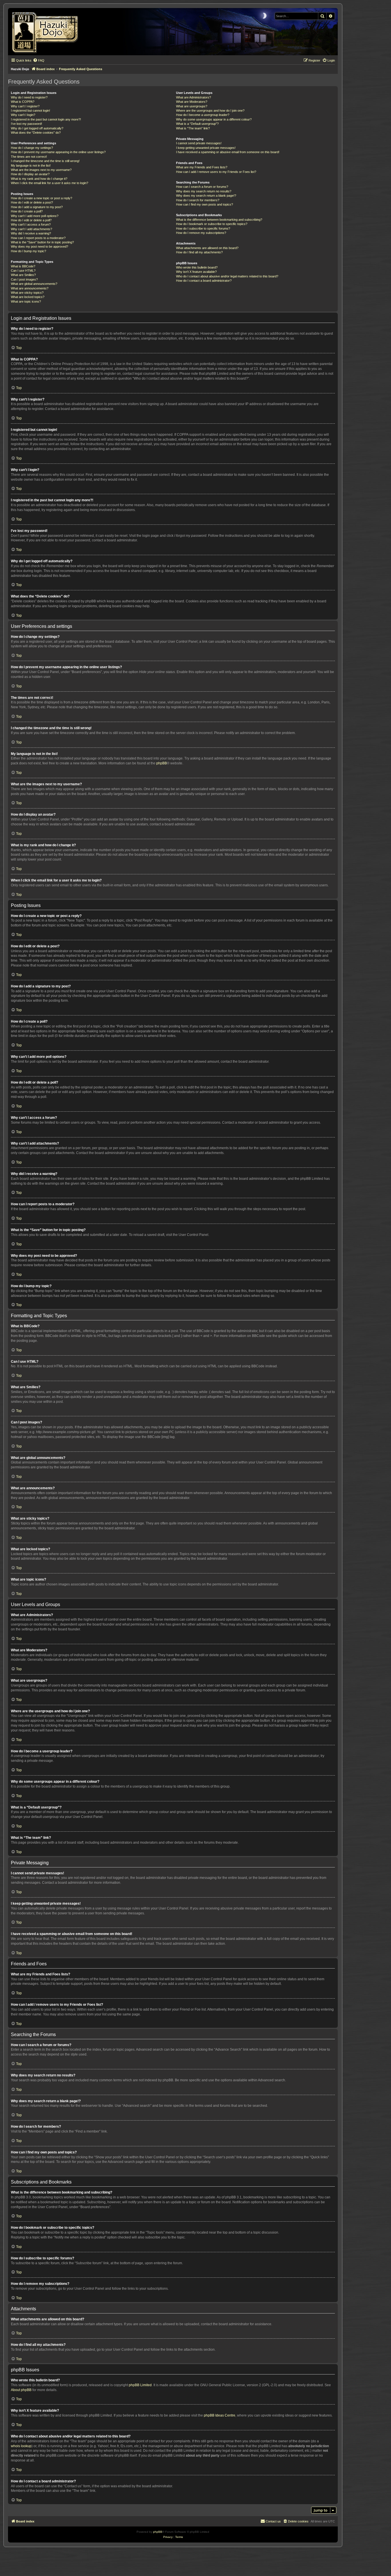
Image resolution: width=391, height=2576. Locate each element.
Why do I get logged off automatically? (37, 128)
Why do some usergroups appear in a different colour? (214, 119)
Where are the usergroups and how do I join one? (210, 111)
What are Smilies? (23, 275)
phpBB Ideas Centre (220, 2415)
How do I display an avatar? (30, 174)
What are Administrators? (193, 97)
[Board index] (47, 32)
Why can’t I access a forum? (31, 224)
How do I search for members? (198, 200)
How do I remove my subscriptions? (201, 233)
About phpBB (21, 2390)
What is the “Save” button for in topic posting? (42, 242)
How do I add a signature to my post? (37, 207)
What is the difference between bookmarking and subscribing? (219, 220)
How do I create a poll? (27, 211)
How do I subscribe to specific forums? (203, 228)
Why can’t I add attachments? (31, 229)
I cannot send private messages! (199, 143)
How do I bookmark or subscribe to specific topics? (212, 224)
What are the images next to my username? (41, 170)
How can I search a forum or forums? (202, 187)
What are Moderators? (192, 102)
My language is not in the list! (31, 165)
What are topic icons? (26, 301)
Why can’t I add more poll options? (35, 216)
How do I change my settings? (32, 148)
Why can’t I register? (25, 106)
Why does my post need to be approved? (40, 246)
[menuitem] (39, 60)
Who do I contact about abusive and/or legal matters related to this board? (227, 276)
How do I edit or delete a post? (32, 202)
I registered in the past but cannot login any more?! (46, 119)
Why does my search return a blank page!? (206, 196)
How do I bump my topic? (28, 251)
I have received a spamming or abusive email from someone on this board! (228, 152)
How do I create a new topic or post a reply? (42, 198)
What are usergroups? (192, 106)
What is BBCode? (23, 266)
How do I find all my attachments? (199, 252)
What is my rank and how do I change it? (39, 179)
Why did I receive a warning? (31, 233)
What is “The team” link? (193, 128)
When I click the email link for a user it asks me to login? (50, 183)
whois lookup (21, 2446)
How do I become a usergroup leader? (203, 115)
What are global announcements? (34, 284)
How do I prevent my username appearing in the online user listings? (58, 152)
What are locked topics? (28, 297)
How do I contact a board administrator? (204, 281)
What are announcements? (30, 288)
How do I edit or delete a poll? (31, 220)
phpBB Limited (140, 2385)
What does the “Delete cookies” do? (36, 133)
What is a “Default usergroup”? (197, 124)
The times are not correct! (29, 157)
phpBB (162, 763)
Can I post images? (24, 279)
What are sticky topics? (27, 293)
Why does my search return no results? (204, 191)
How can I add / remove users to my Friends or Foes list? (216, 172)
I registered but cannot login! (30, 111)
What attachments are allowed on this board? (207, 248)
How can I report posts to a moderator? (38, 238)
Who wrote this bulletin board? (197, 267)
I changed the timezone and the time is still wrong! (45, 161)
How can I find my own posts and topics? (205, 204)
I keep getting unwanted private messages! (206, 148)
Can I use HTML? (23, 271)
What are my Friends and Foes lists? (202, 167)
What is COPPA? (23, 102)
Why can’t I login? (23, 115)
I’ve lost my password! (26, 124)
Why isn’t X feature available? (196, 272)
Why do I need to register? (29, 97)
